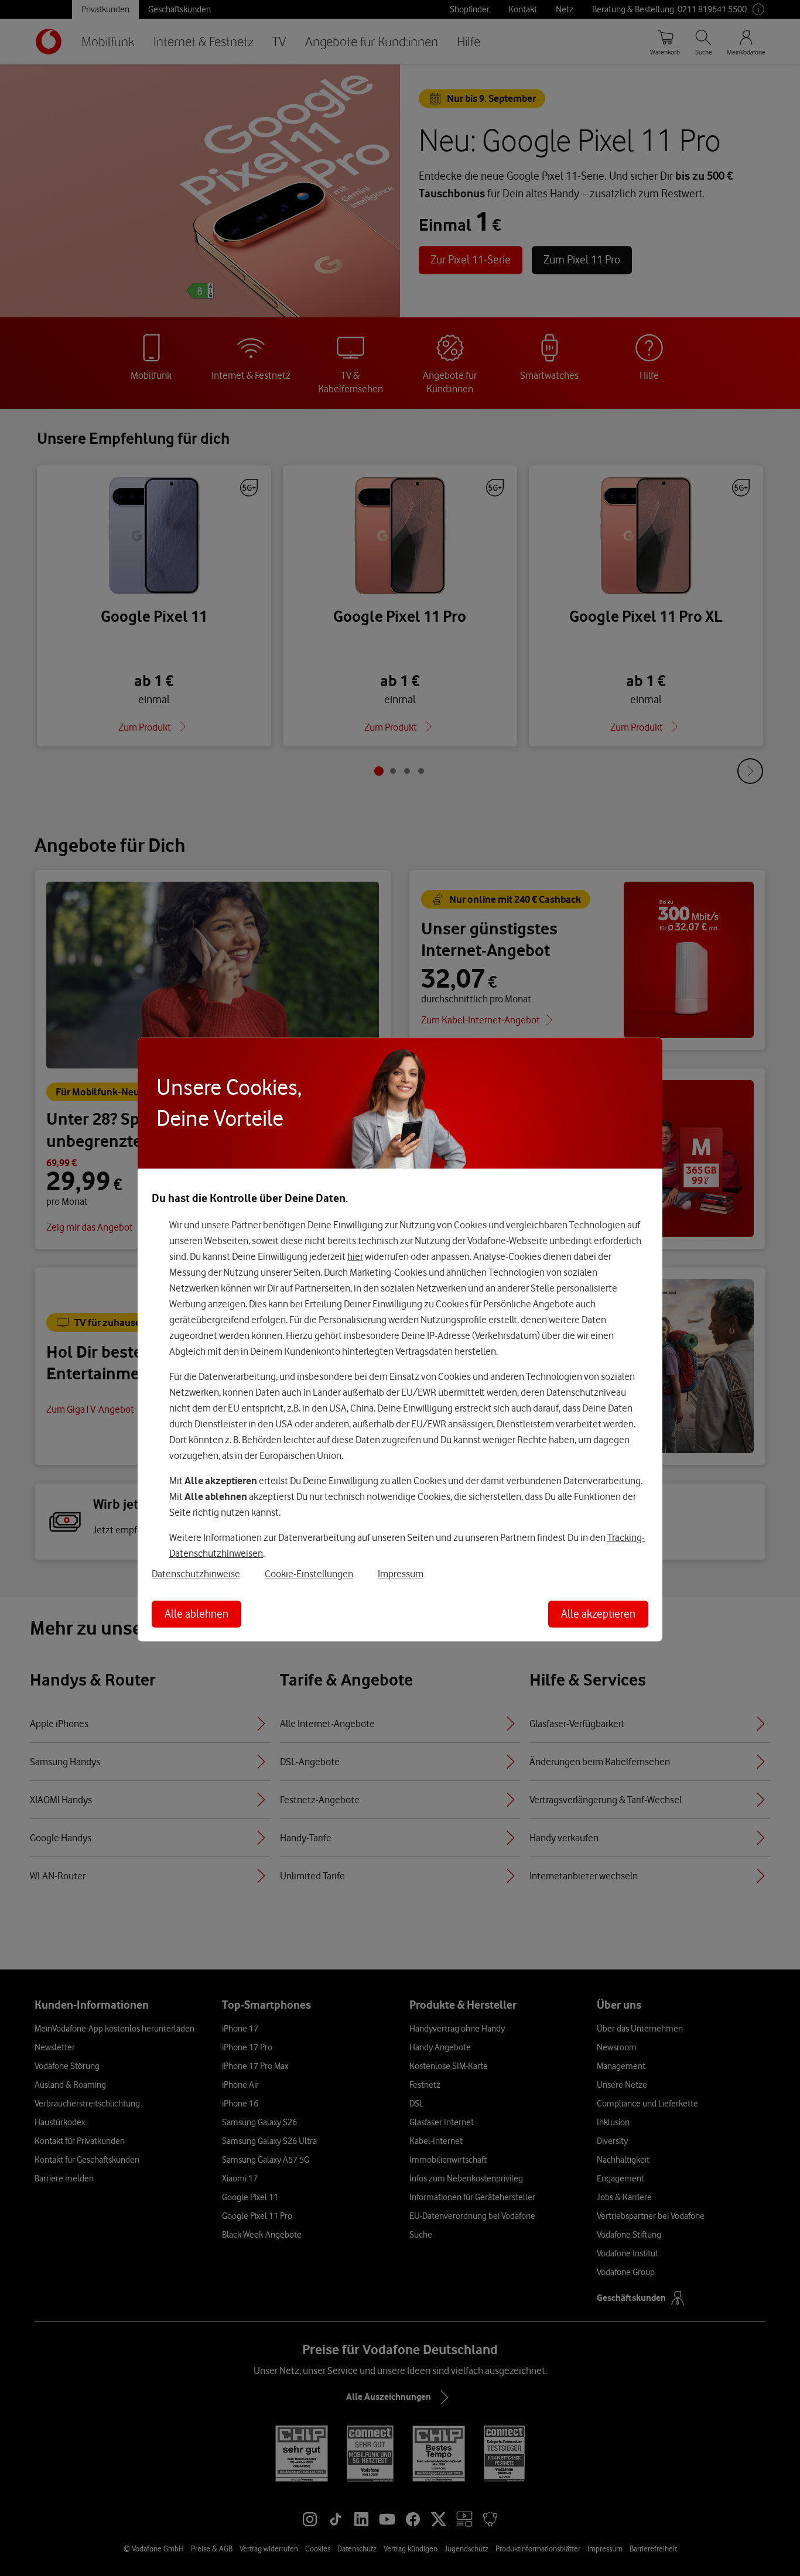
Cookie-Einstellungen (309, 1574)
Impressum (401, 1574)
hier (355, 1256)
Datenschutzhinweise (196, 1574)
